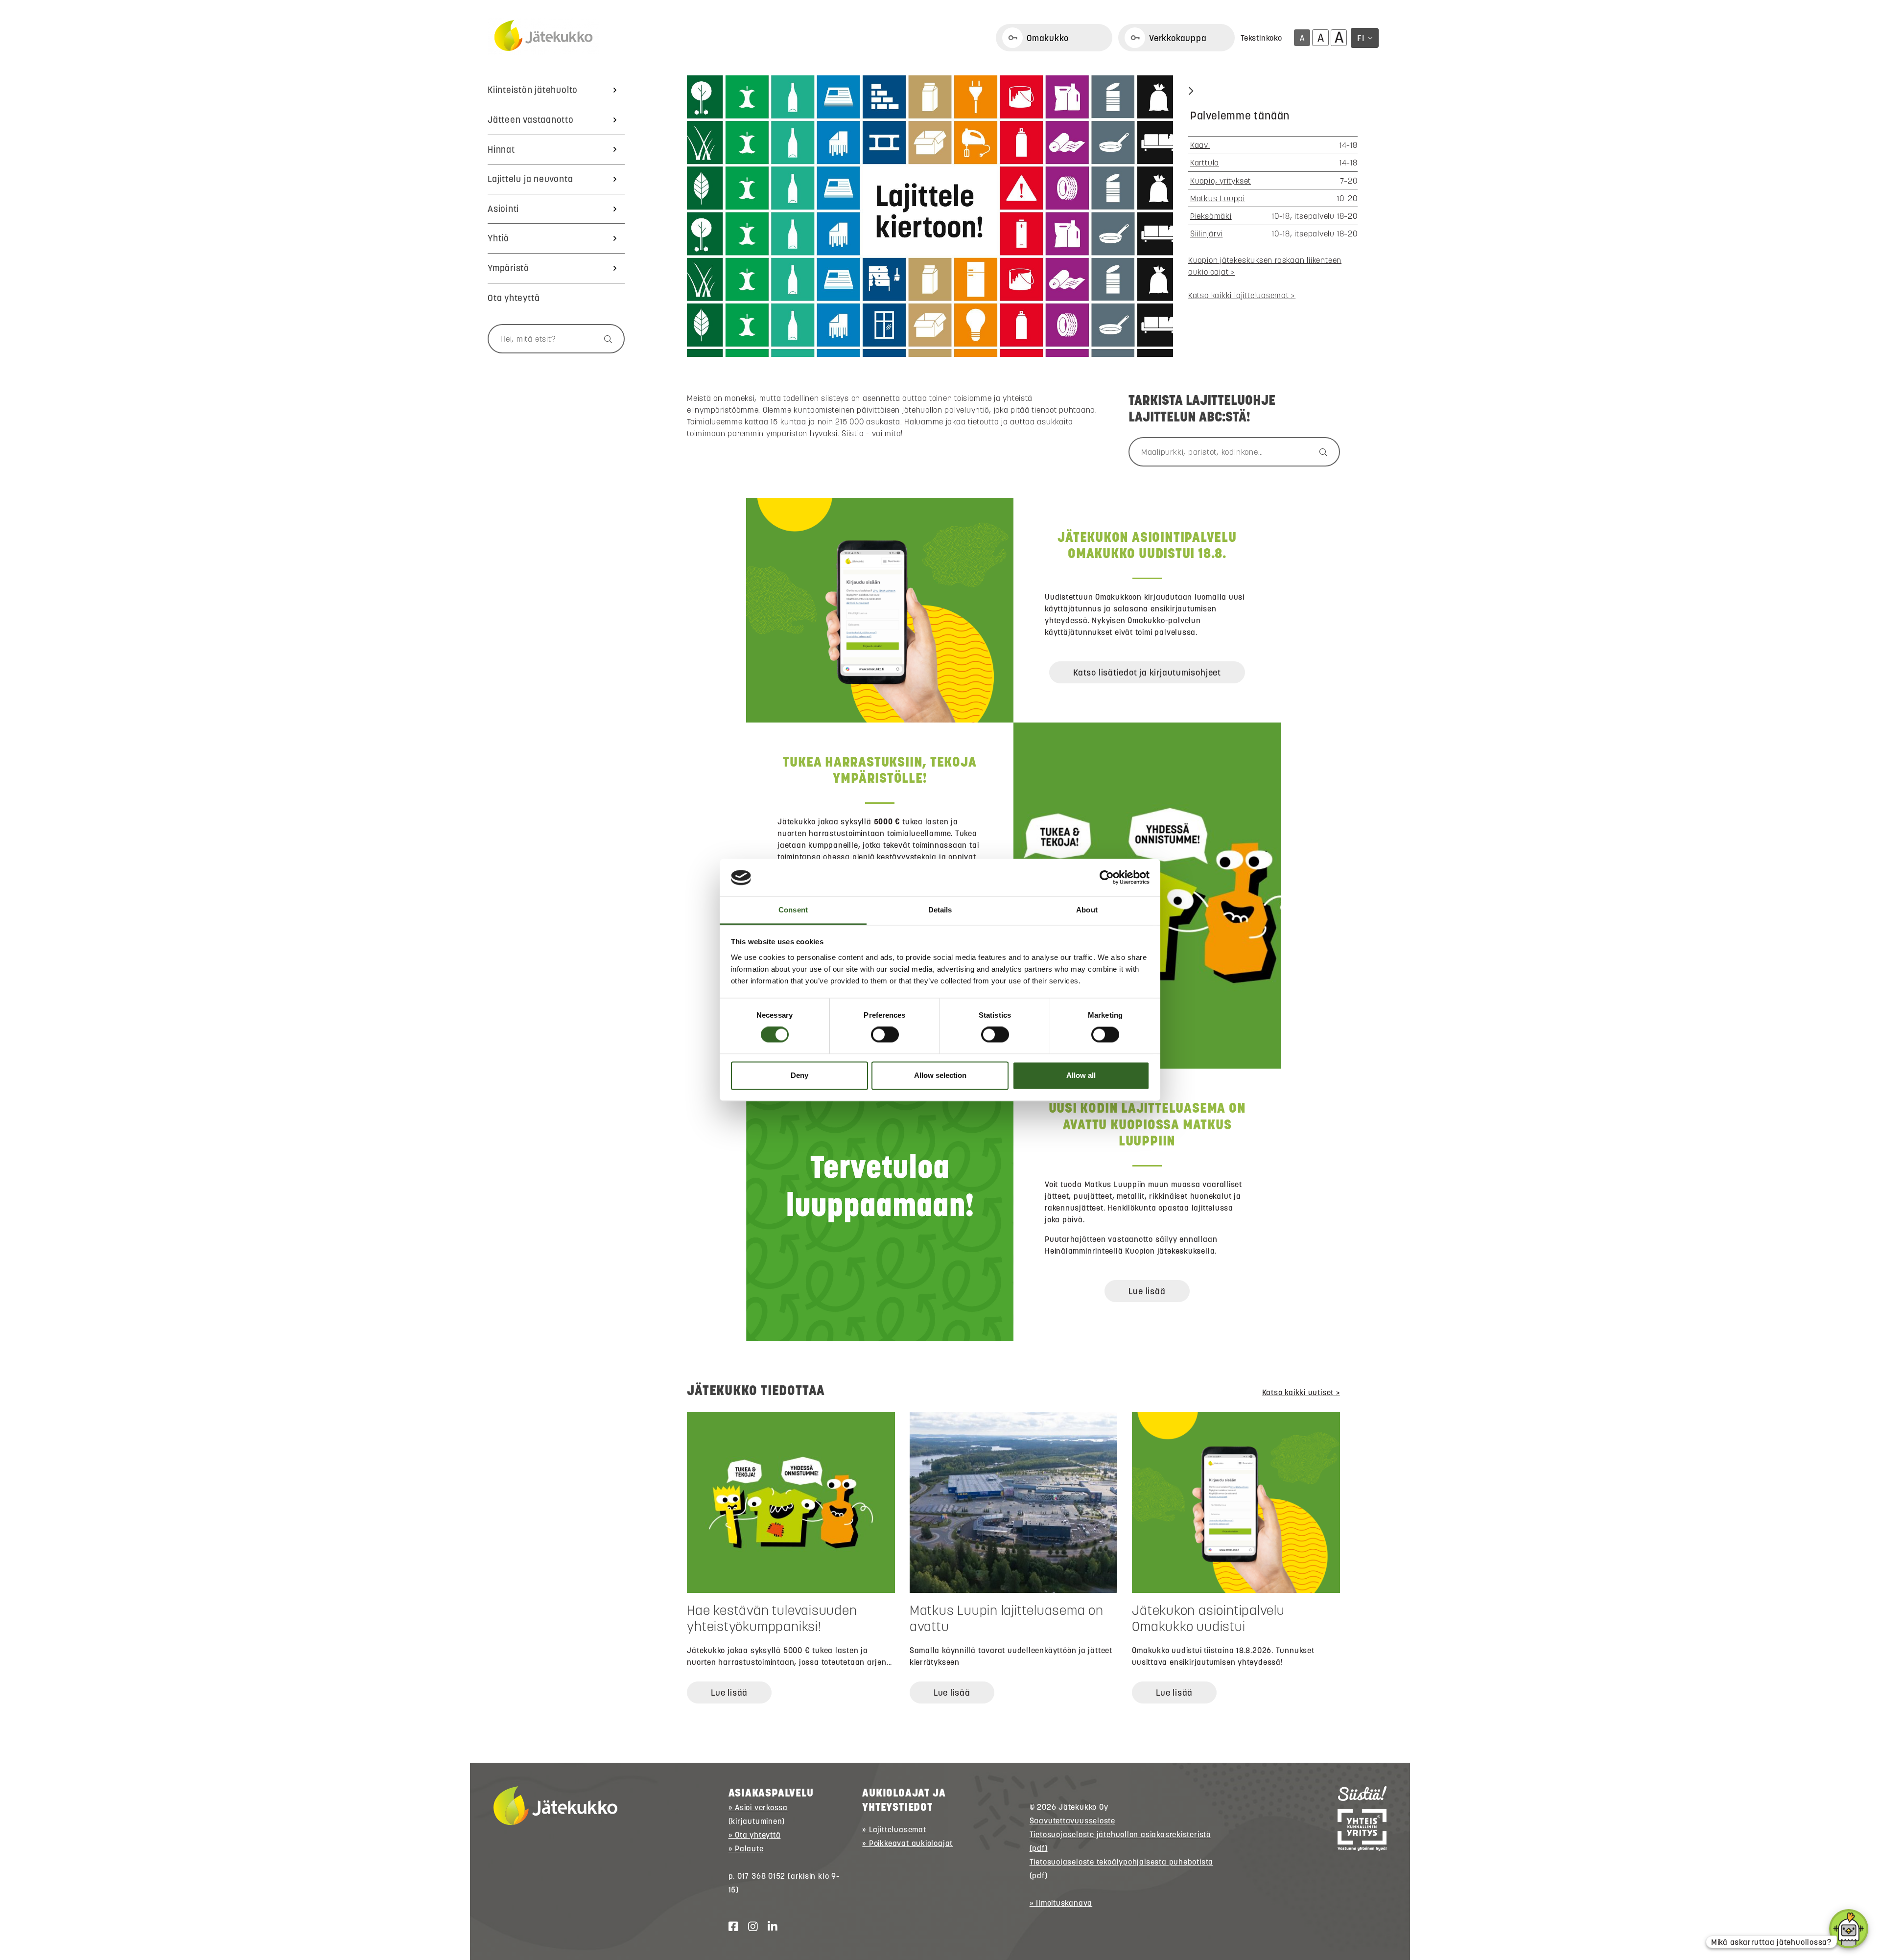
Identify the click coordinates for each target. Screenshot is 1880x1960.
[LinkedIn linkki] (769, 1927)
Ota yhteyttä (514, 298)
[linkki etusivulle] (555, 1806)
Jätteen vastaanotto (531, 120)
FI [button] (1361, 38)
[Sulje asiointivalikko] (1191, 92)
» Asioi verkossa (758, 1807)
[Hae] (603, 339)
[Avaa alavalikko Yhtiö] (615, 238)
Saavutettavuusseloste (1072, 1820)
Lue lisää (1147, 1291)
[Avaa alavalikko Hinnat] (615, 150)
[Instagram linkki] (749, 1927)
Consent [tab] (793, 910)
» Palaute (746, 1848)
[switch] (885, 1035)
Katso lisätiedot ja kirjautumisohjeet (1147, 672)
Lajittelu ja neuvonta (530, 179)
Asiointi (503, 209)
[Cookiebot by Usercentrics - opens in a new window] (1107, 878)
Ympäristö (508, 268)
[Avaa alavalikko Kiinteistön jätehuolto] (615, 90)
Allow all (1081, 1075)
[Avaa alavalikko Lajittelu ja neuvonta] (615, 179)
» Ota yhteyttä (755, 1835)
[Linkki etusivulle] (543, 36)
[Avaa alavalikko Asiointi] (615, 209)
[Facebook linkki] (729, 1927)
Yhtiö (498, 238)
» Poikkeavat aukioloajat (907, 1843)
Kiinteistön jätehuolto (533, 90)
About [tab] (1087, 910)
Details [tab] (940, 910)
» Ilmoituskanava (1061, 1903)
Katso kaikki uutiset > (1301, 1392)
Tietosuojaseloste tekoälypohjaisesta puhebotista (1121, 1862)
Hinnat (501, 150)
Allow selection (940, 1075)
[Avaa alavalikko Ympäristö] (615, 268)
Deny (799, 1075)
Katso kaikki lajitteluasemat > (1242, 295)
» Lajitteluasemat (894, 1829)
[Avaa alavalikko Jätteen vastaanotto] (615, 120)
